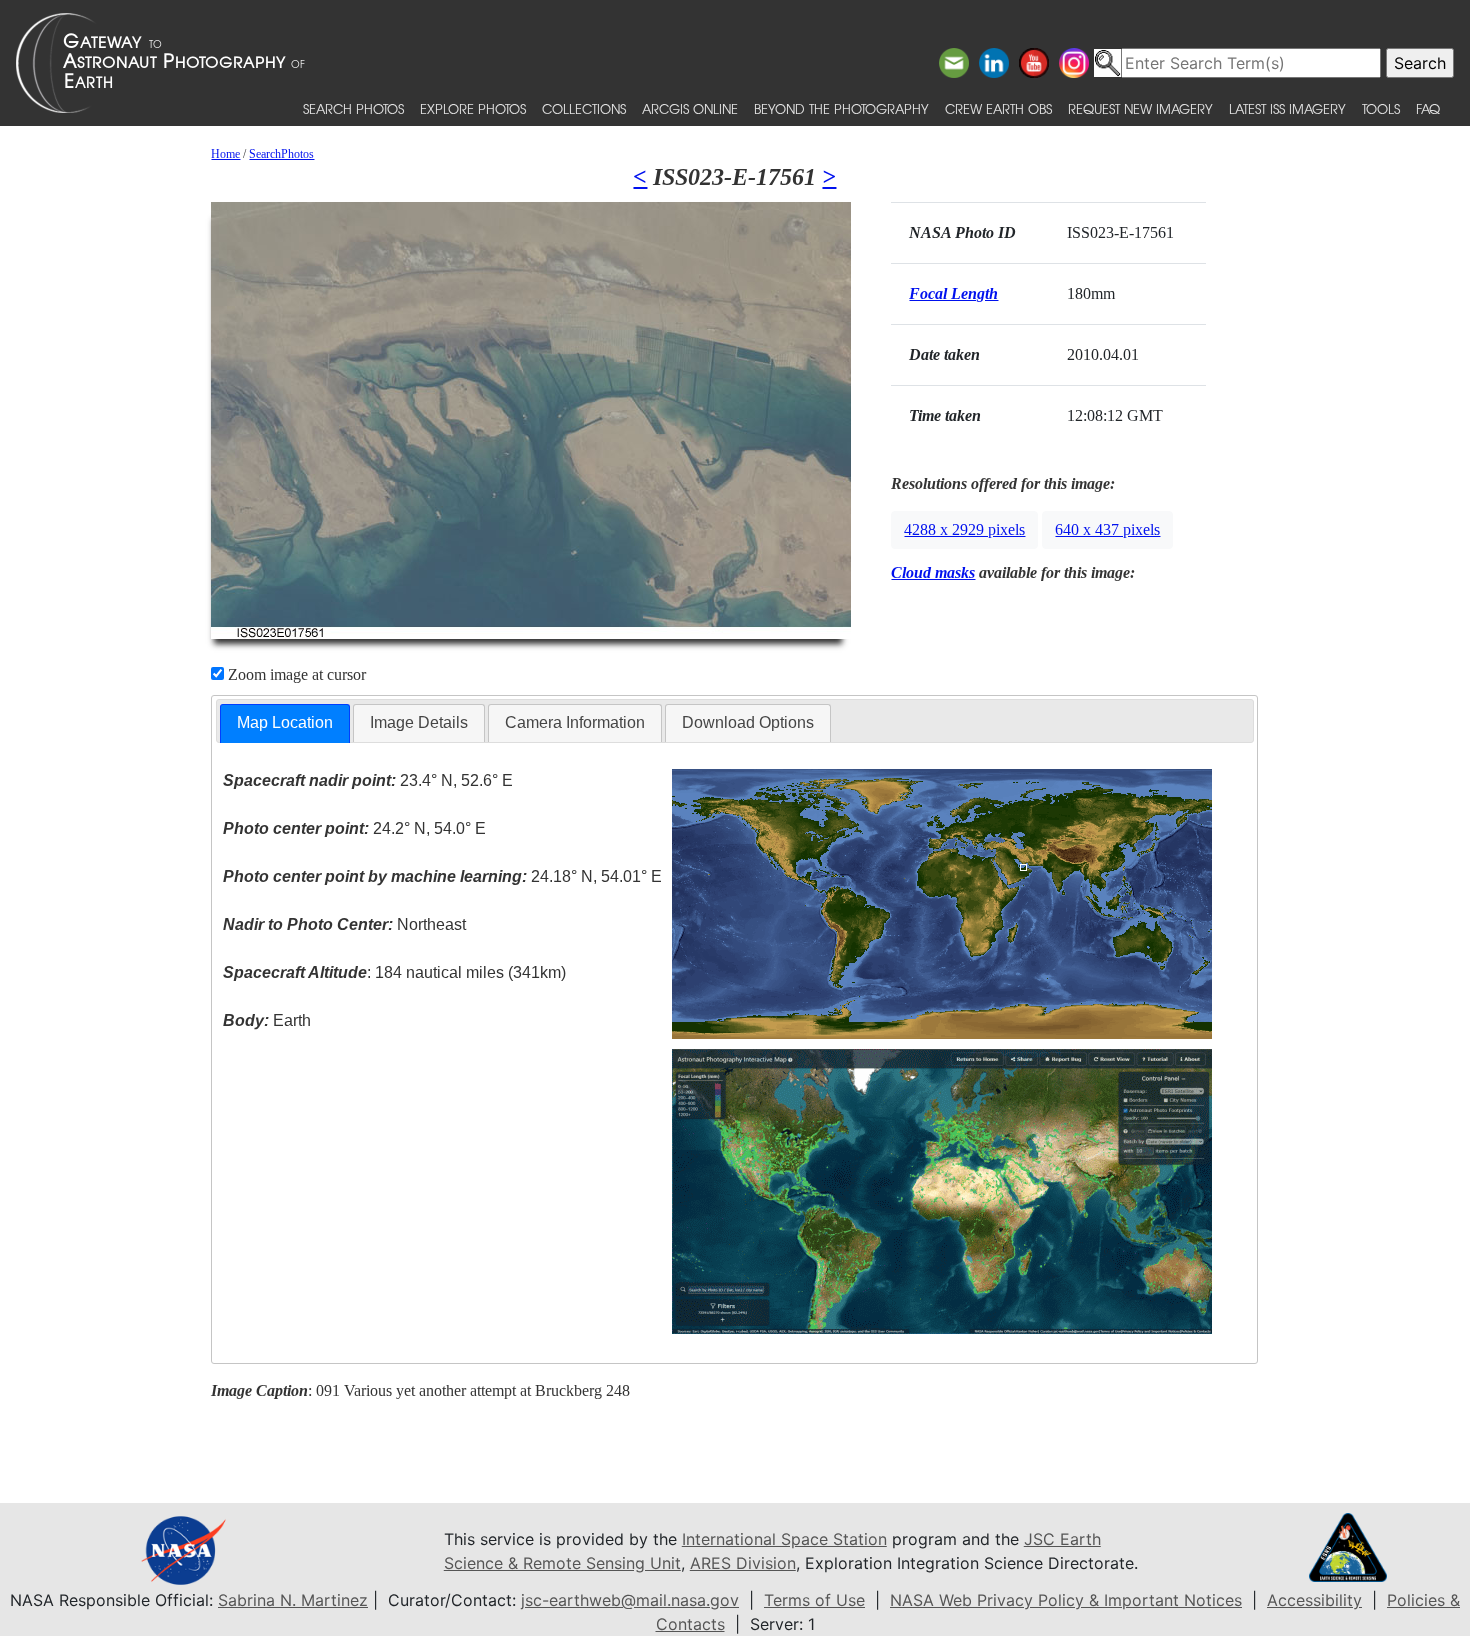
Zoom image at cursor (295, 674)
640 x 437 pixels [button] (1107, 529)
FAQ (1428, 108)
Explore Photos (473, 108)
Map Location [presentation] (285, 722)
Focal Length (953, 293)
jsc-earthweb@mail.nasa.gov (630, 1600)
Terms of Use (814, 1600)
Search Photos (353, 108)
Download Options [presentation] (748, 722)
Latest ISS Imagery (1287, 108)
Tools (1381, 108)
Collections (584, 108)
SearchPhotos (281, 154)
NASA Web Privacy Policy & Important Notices (1066, 1600)
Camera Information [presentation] (575, 722)
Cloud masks (933, 572)
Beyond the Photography (841, 108)
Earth (267, 1020)
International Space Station (784, 1539)
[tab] (285, 723)
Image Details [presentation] (419, 722)
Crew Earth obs (998, 108)
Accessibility (1314, 1600)
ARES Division (743, 1563)
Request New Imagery (1140, 108)
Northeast (344, 924)
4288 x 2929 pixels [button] (964, 529)
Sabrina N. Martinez (293, 1600)
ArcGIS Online (690, 108)
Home (225, 154)
